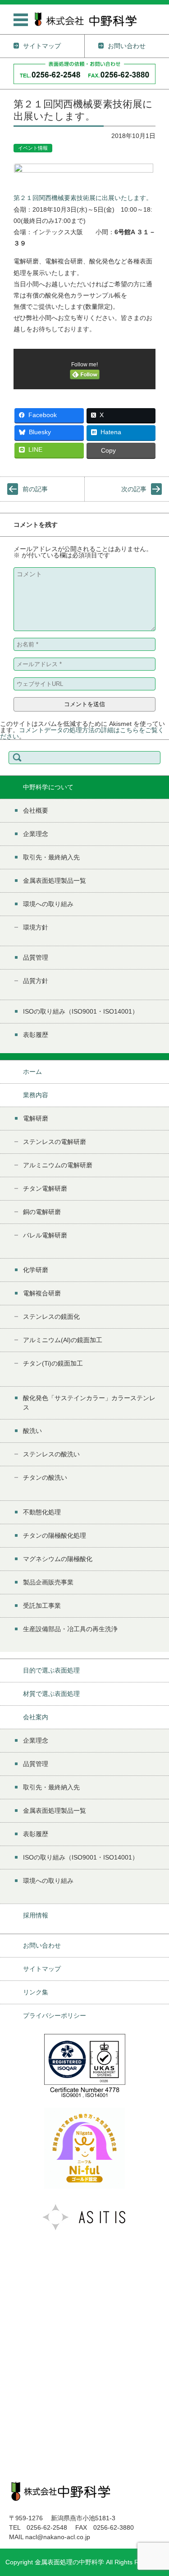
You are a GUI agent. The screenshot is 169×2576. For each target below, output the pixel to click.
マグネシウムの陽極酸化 (58, 1559)
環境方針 (36, 927)
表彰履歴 (36, 1035)
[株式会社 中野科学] (86, 19)
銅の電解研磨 (42, 1212)
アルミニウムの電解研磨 (58, 1165)
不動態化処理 (42, 1512)
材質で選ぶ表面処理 (51, 1694)
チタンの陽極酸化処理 (55, 1535)
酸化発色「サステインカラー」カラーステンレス (89, 1403)
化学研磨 (36, 1270)
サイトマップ (42, 1969)
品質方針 (36, 981)
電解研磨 (36, 1118)
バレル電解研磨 (45, 1235)
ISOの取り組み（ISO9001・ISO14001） (81, 1011)
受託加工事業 (42, 1606)
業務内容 (36, 1095)
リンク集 (36, 1992)
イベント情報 (33, 148)
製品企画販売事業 (48, 1582)
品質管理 (36, 957)
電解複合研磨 (42, 1293)
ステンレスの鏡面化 (51, 1317)
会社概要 (36, 810)
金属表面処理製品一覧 (55, 881)
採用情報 (36, 1915)
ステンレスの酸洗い (51, 1454)
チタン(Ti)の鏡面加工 (53, 1363)
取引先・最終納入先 (51, 857)
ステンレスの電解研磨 (55, 1142)
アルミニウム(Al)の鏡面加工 (63, 1340)
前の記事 (35, 489)
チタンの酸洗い (45, 1477)
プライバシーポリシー (55, 2015)
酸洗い (32, 1431)
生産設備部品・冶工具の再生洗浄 (70, 1629)
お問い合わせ (42, 1945)
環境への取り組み (48, 904)
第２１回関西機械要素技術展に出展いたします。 (83, 198)
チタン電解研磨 (45, 1188)
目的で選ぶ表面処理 (51, 1670)
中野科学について (48, 787)
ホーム (32, 1072)
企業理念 (36, 834)
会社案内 (36, 1717)
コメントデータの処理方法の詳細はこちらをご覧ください (82, 733)
